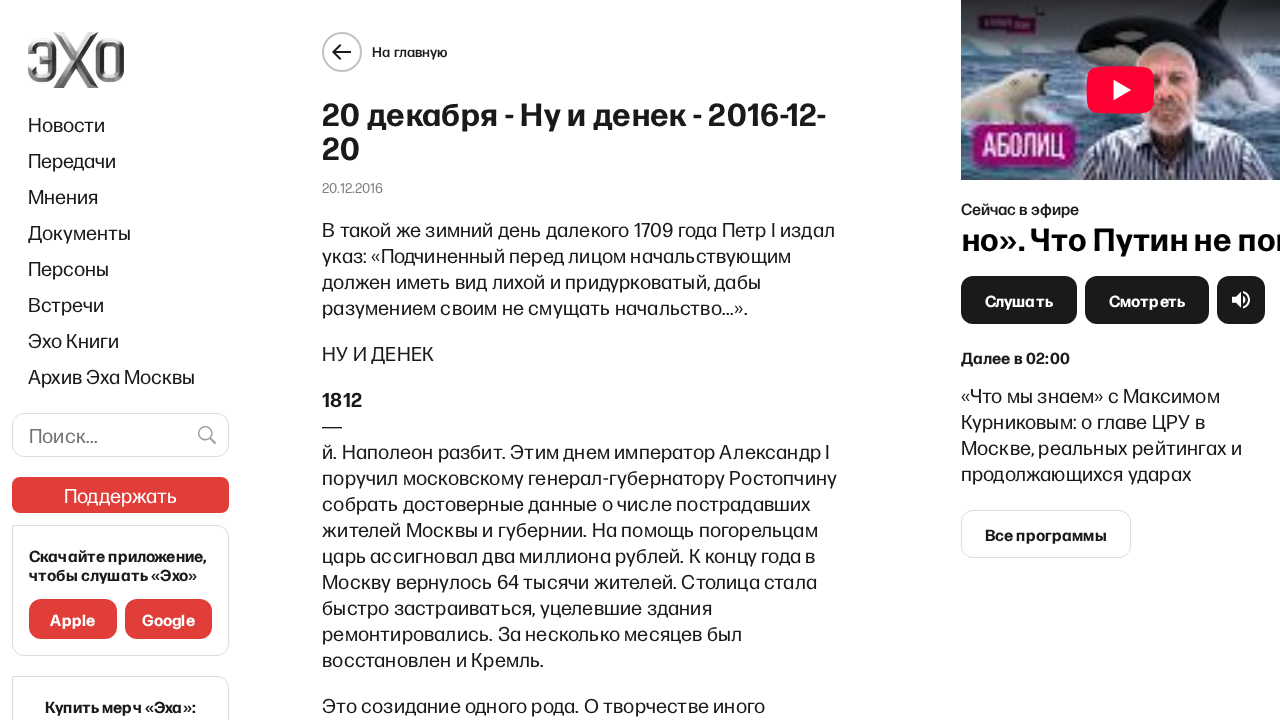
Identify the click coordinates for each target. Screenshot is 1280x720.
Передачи (72, 160)
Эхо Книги (73, 340)
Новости (66, 124)
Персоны (68, 268)
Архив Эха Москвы (111, 376)
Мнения (63, 196)
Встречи (66, 304)
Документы (79, 232)
